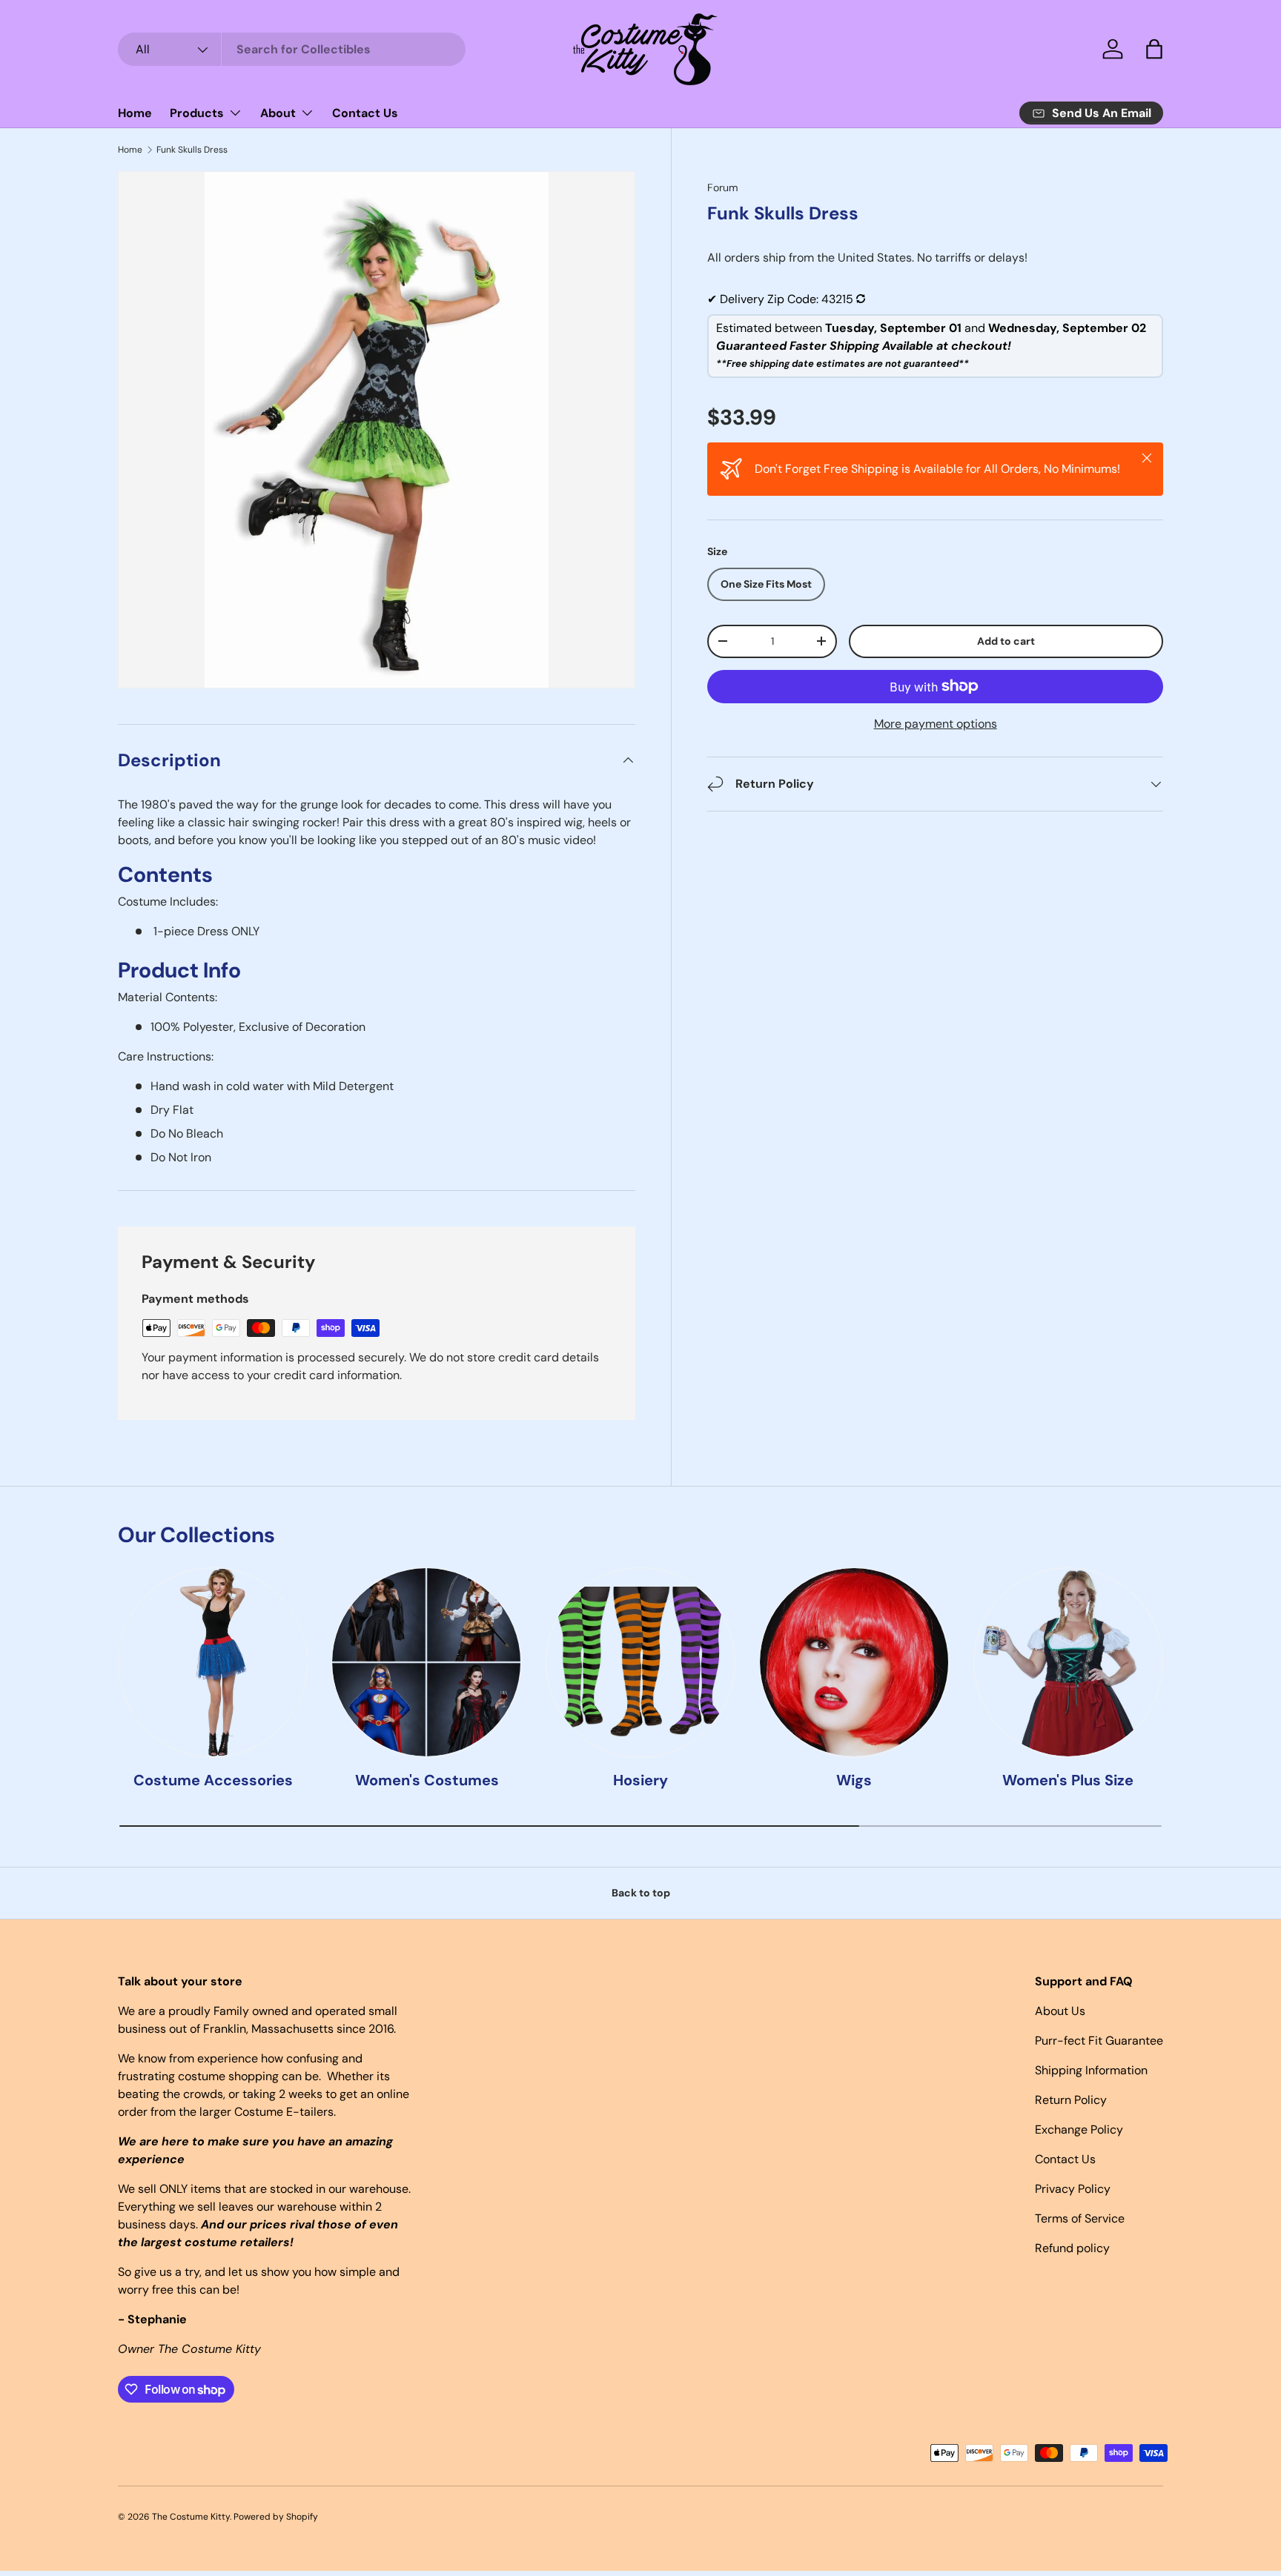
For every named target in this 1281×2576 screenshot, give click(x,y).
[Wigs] (854, 1662)
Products (197, 113)
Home (135, 113)
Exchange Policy (1079, 2129)
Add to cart (1006, 641)
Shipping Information (1091, 2070)
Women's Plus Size (1068, 1779)
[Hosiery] (640, 1662)
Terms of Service (1080, 2218)
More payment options (936, 724)
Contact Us (365, 113)
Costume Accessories (213, 1779)
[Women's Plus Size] (1068, 1662)
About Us (1060, 2011)
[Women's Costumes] (426, 1662)
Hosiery (640, 1779)
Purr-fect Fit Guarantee (1099, 2041)
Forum (723, 187)
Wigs (854, 1779)
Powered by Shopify (276, 2517)
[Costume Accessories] (213, 1662)
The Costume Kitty (191, 2517)
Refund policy (1072, 2248)
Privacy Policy (1073, 2189)
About (278, 113)
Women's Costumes (427, 1779)
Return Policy (1071, 2100)
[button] (1154, 49)
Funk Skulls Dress (192, 150)
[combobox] (292, 49)
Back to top (641, 1893)
